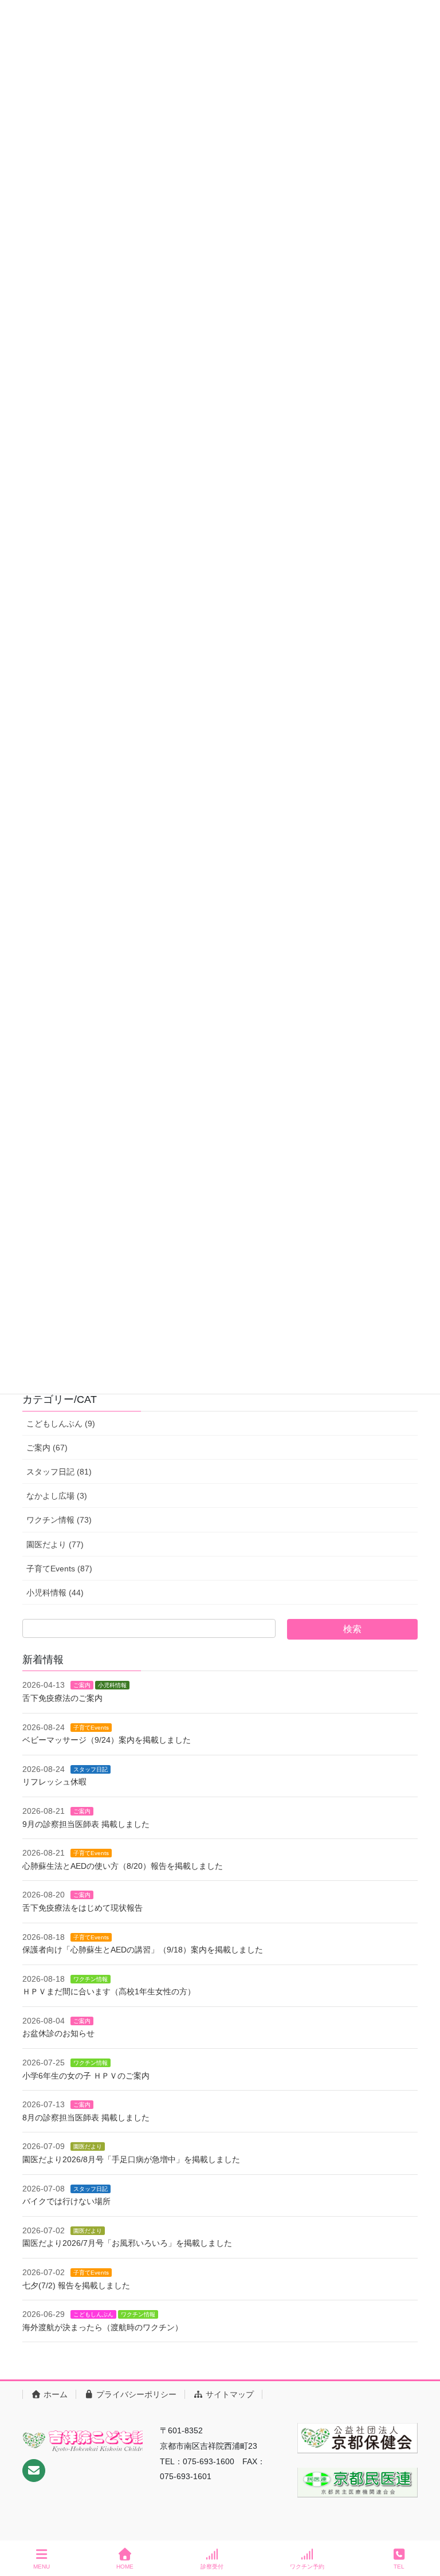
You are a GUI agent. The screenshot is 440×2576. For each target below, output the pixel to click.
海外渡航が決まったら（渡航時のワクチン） (103, 2327)
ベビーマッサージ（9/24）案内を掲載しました (107, 1740)
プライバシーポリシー (135, 2394)
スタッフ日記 (91, 1769)
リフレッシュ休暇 (54, 1782)
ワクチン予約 (307, 2567)
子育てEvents (91, 1728)
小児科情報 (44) (55, 1593)
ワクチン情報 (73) (59, 1520)
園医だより (88, 2146)
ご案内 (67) (47, 1448)
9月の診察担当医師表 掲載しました (86, 1824)
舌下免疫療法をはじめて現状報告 (82, 1908)
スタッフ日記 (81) (59, 1472)
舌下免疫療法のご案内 (62, 1698)
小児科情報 (112, 1685)
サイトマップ (229, 2394)
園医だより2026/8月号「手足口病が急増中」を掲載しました (131, 2159)
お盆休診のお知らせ (58, 2033)
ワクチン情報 (91, 1979)
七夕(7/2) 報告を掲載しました (76, 2285)
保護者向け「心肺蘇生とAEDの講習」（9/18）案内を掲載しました (143, 1950)
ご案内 (82, 1685)
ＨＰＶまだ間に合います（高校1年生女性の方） (109, 1991)
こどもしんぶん (93, 2314)
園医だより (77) (55, 1544)
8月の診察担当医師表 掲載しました (86, 2118)
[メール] (34, 2471)
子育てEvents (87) (59, 1569)
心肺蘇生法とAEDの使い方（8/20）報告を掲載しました (123, 1866)
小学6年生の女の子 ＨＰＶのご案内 (86, 2076)
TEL (399, 2567)
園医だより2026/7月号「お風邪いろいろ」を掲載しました (127, 2243)
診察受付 (212, 2567)
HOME (125, 2567)
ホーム (54, 2394)
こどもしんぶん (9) (61, 1424)
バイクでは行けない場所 (66, 2201)
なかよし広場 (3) (57, 1496)
